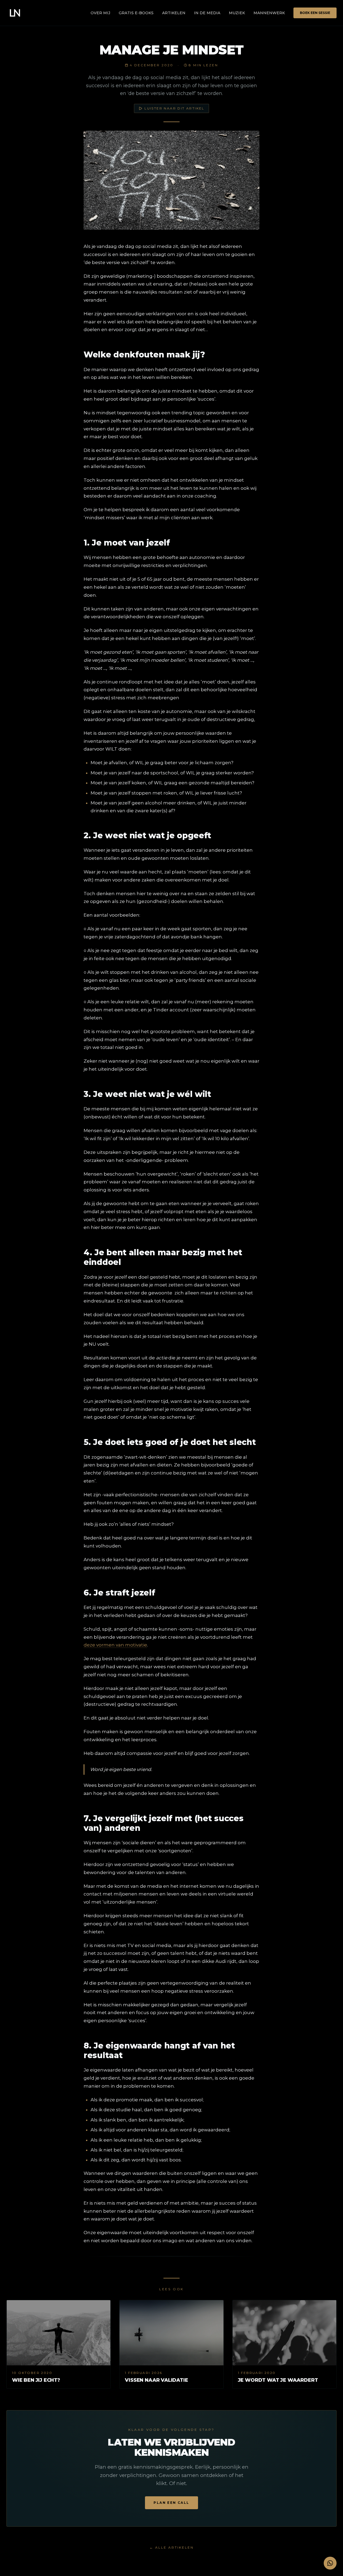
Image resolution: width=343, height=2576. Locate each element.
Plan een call (171, 2503)
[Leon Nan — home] (15, 13)
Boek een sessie (315, 13)
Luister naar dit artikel (174, 108)
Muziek (237, 13)
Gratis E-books (136, 13)
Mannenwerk (269, 13)
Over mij (100, 13)
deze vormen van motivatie (115, 1645)
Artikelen (174, 13)
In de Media (207, 13)
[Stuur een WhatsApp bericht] (330, 2563)
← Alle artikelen (172, 2547)
